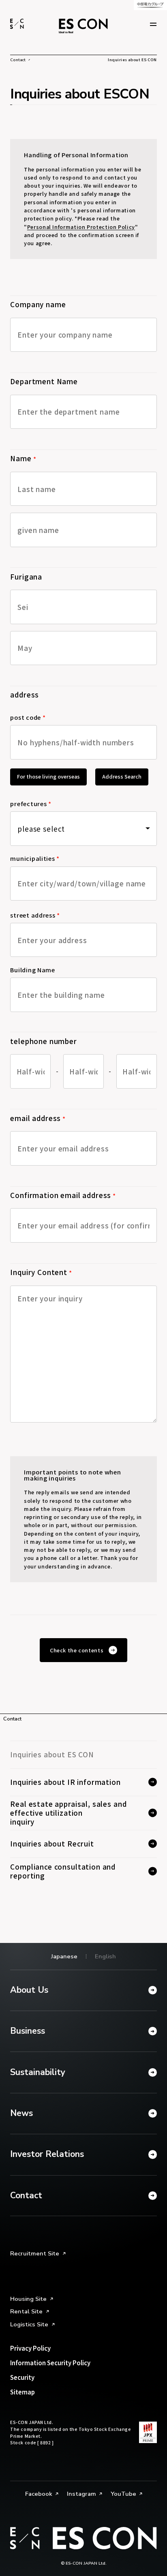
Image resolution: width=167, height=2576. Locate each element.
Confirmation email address (63, 1195)
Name (23, 458)
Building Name (33, 970)
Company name (38, 304)
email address (38, 1118)
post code (28, 718)
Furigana (26, 577)
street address (35, 916)
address (25, 694)
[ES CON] (17, 24)
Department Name (44, 381)
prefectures (31, 804)
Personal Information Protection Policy (81, 227)
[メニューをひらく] (153, 24)
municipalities (35, 859)
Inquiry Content (41, 1272)
